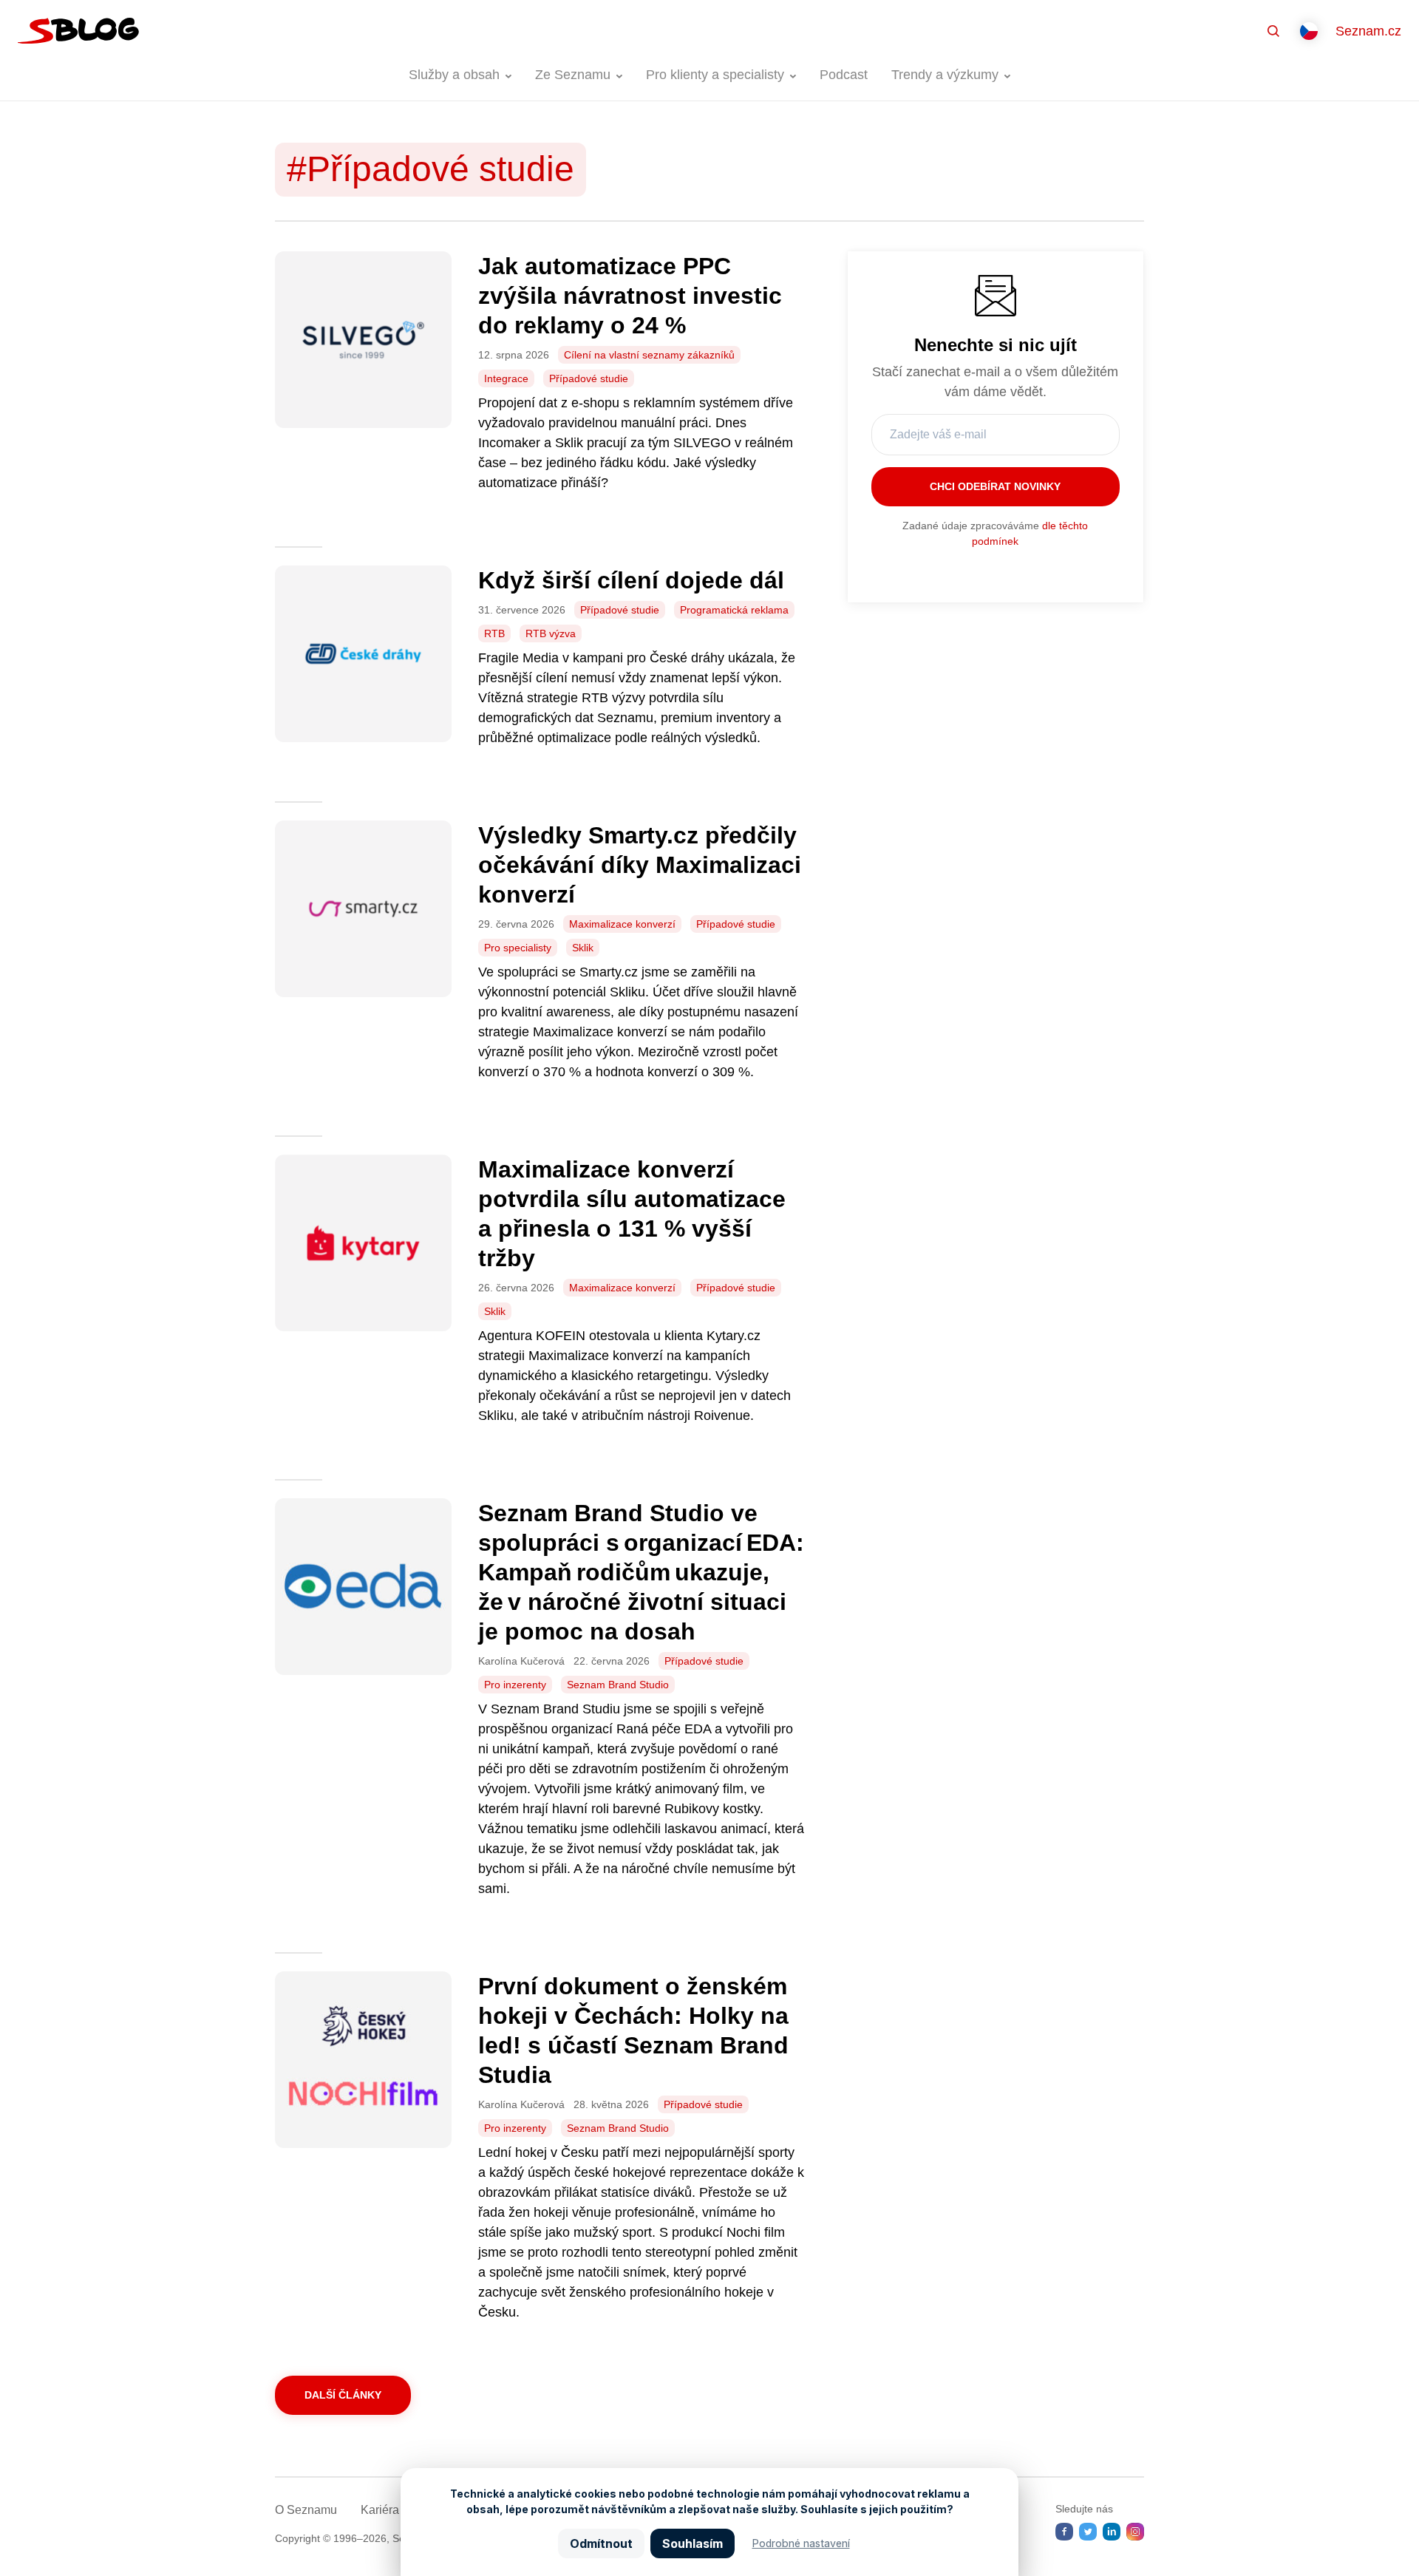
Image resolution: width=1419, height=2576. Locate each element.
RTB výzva (551, 633)
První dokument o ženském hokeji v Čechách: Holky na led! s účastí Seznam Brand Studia (633, 2030)
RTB (494, 633)
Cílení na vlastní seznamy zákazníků (649, 355)
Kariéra (380, 2510)
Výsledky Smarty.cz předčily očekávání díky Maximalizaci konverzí (640, 865)
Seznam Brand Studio (618, 1685)
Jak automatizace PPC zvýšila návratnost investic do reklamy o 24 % (630, 296)
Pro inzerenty (515, 1685)
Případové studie (589, 378)
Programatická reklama (734, 610)
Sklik (583, 948)
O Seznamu (306, 2510)
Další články (343, 2395)
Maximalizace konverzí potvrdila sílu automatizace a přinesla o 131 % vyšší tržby (632, 1214)
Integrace (506, 378)
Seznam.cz (1368, 31)
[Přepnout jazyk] (1309, 31)
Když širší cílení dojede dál (634, 580)
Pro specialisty (518, 948)
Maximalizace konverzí (622, 924)
